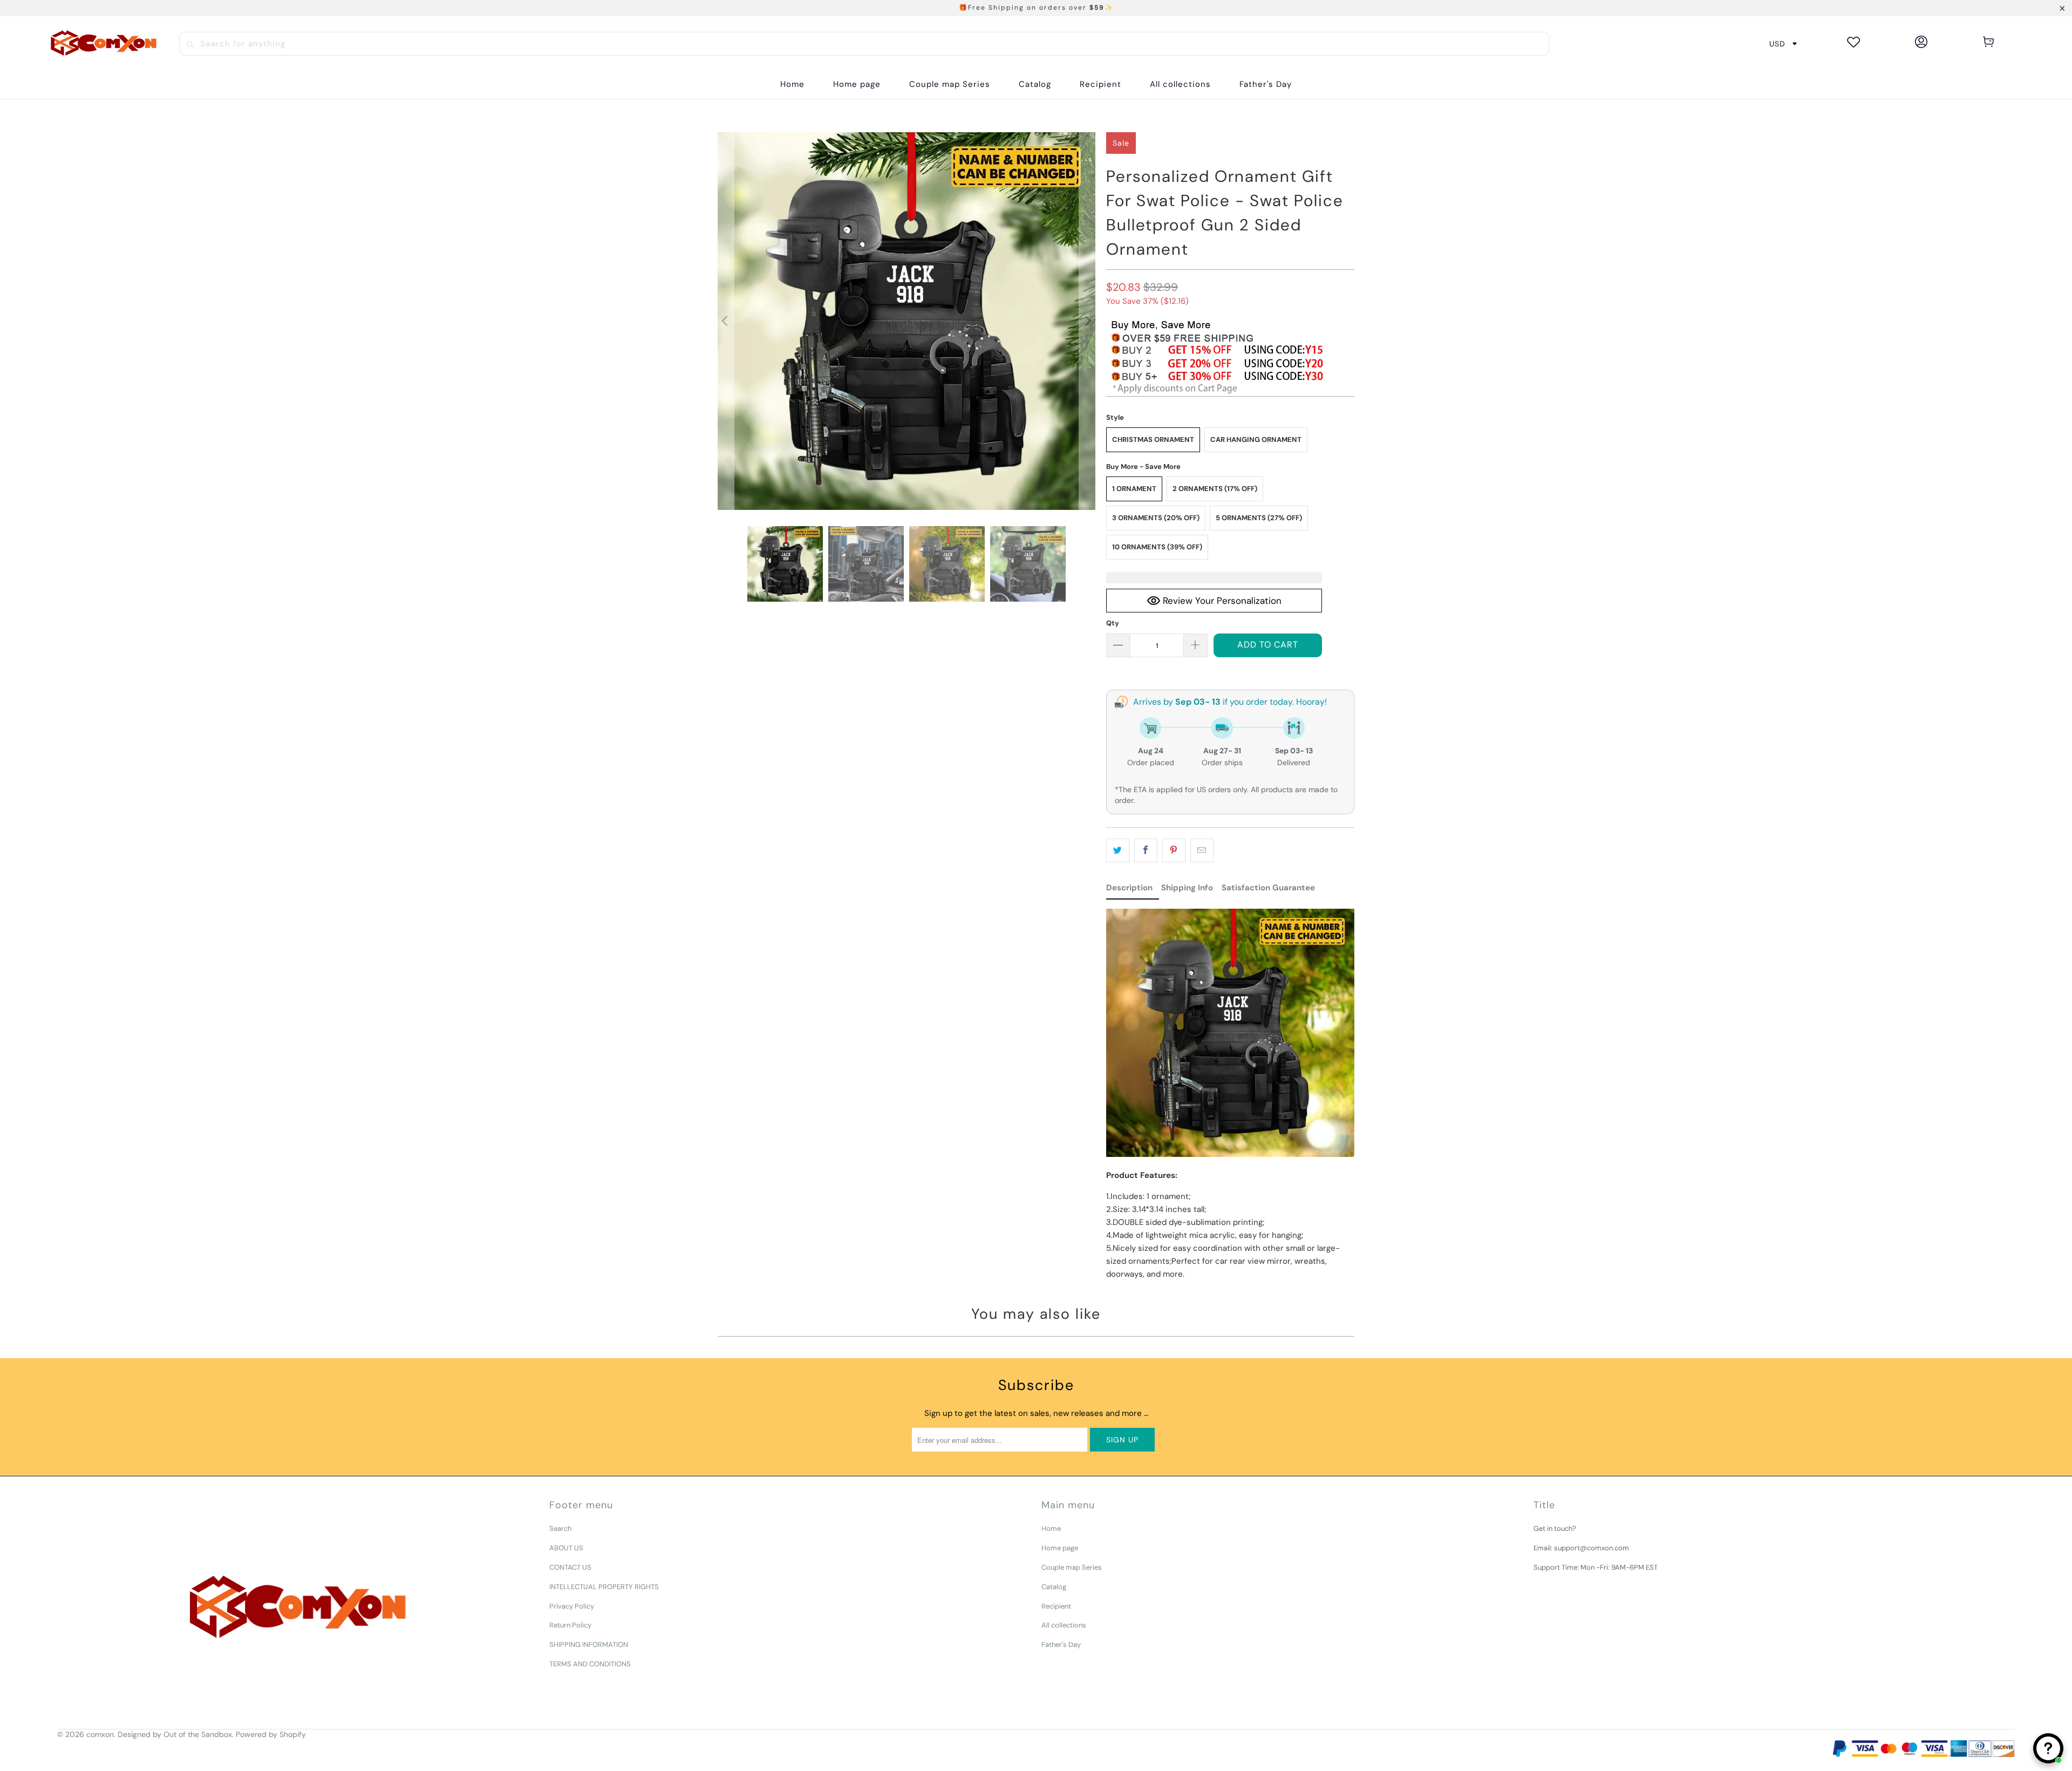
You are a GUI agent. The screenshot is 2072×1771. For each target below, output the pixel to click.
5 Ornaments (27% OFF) (1259, 518)
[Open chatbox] (2048, 1748)
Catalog (1054, 1587)
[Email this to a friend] (1202, 850)
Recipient (1056, 1606)
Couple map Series (1072, 1567)
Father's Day (1061, 1644)
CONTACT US (570, 1567)
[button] (1035, 84)
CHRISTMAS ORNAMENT (1153, 440)
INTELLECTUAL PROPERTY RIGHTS (604, 1587)
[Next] (1087, 321)
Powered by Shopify (271, 1734)
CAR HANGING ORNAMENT (1256, 440)
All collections (1064, 1625)
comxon (100, 1734)
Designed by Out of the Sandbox (175, 1734)
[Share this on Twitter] (1118, 850)
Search (560, 1528)
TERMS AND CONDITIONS (590, 1664)
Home (1051, 1528)
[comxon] (104, 44)
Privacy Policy (572, 1606)
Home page (1060, 1548)
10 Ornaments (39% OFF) (1157, 547)
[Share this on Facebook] (1146, 850)
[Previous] (726, 321)
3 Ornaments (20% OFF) (1156, 518)
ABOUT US (566, 1548)
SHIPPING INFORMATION (589, 1644)
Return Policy (570, 1625)
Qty (1113, 623)
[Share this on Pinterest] (1174, 850)
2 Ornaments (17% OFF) (1215, 489)
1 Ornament (1134, 489)
